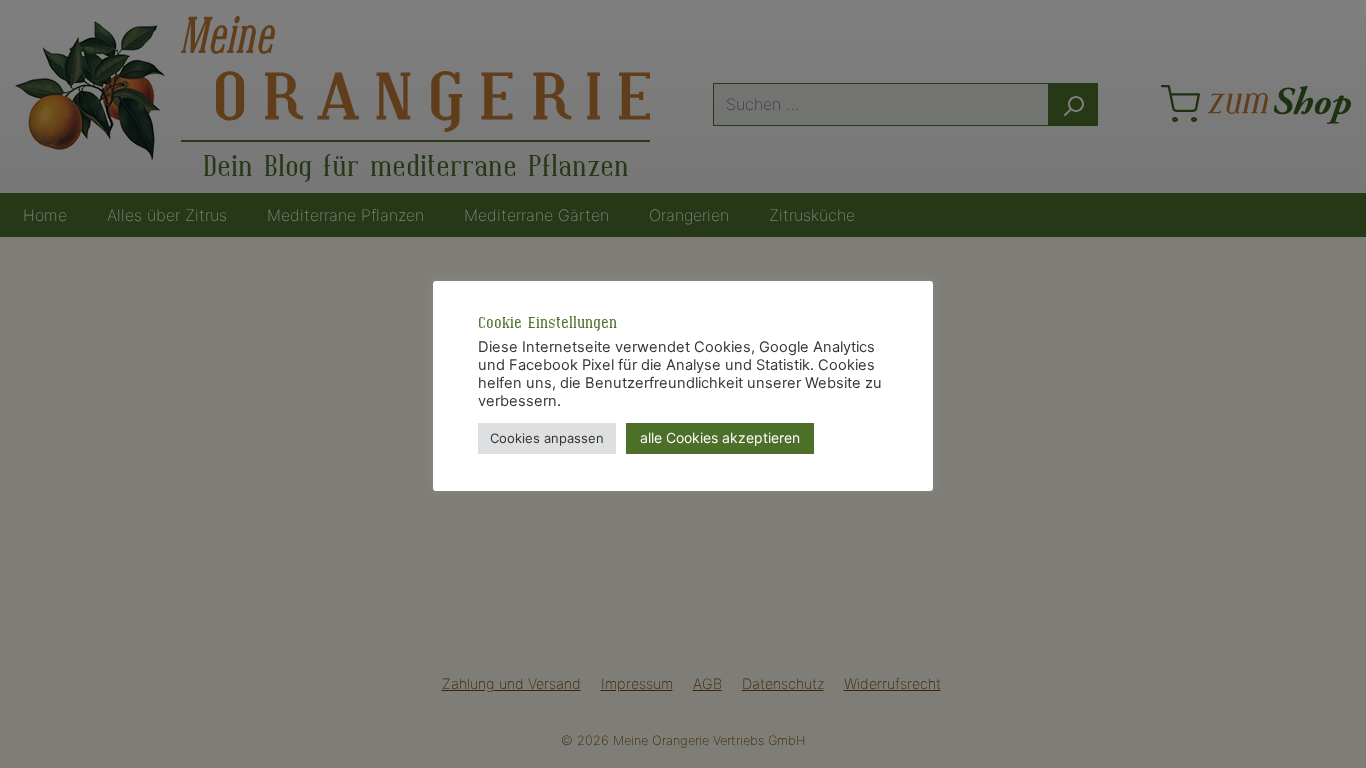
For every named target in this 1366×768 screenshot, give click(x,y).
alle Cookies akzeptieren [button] (720, 437)
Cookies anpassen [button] (547, 438)
